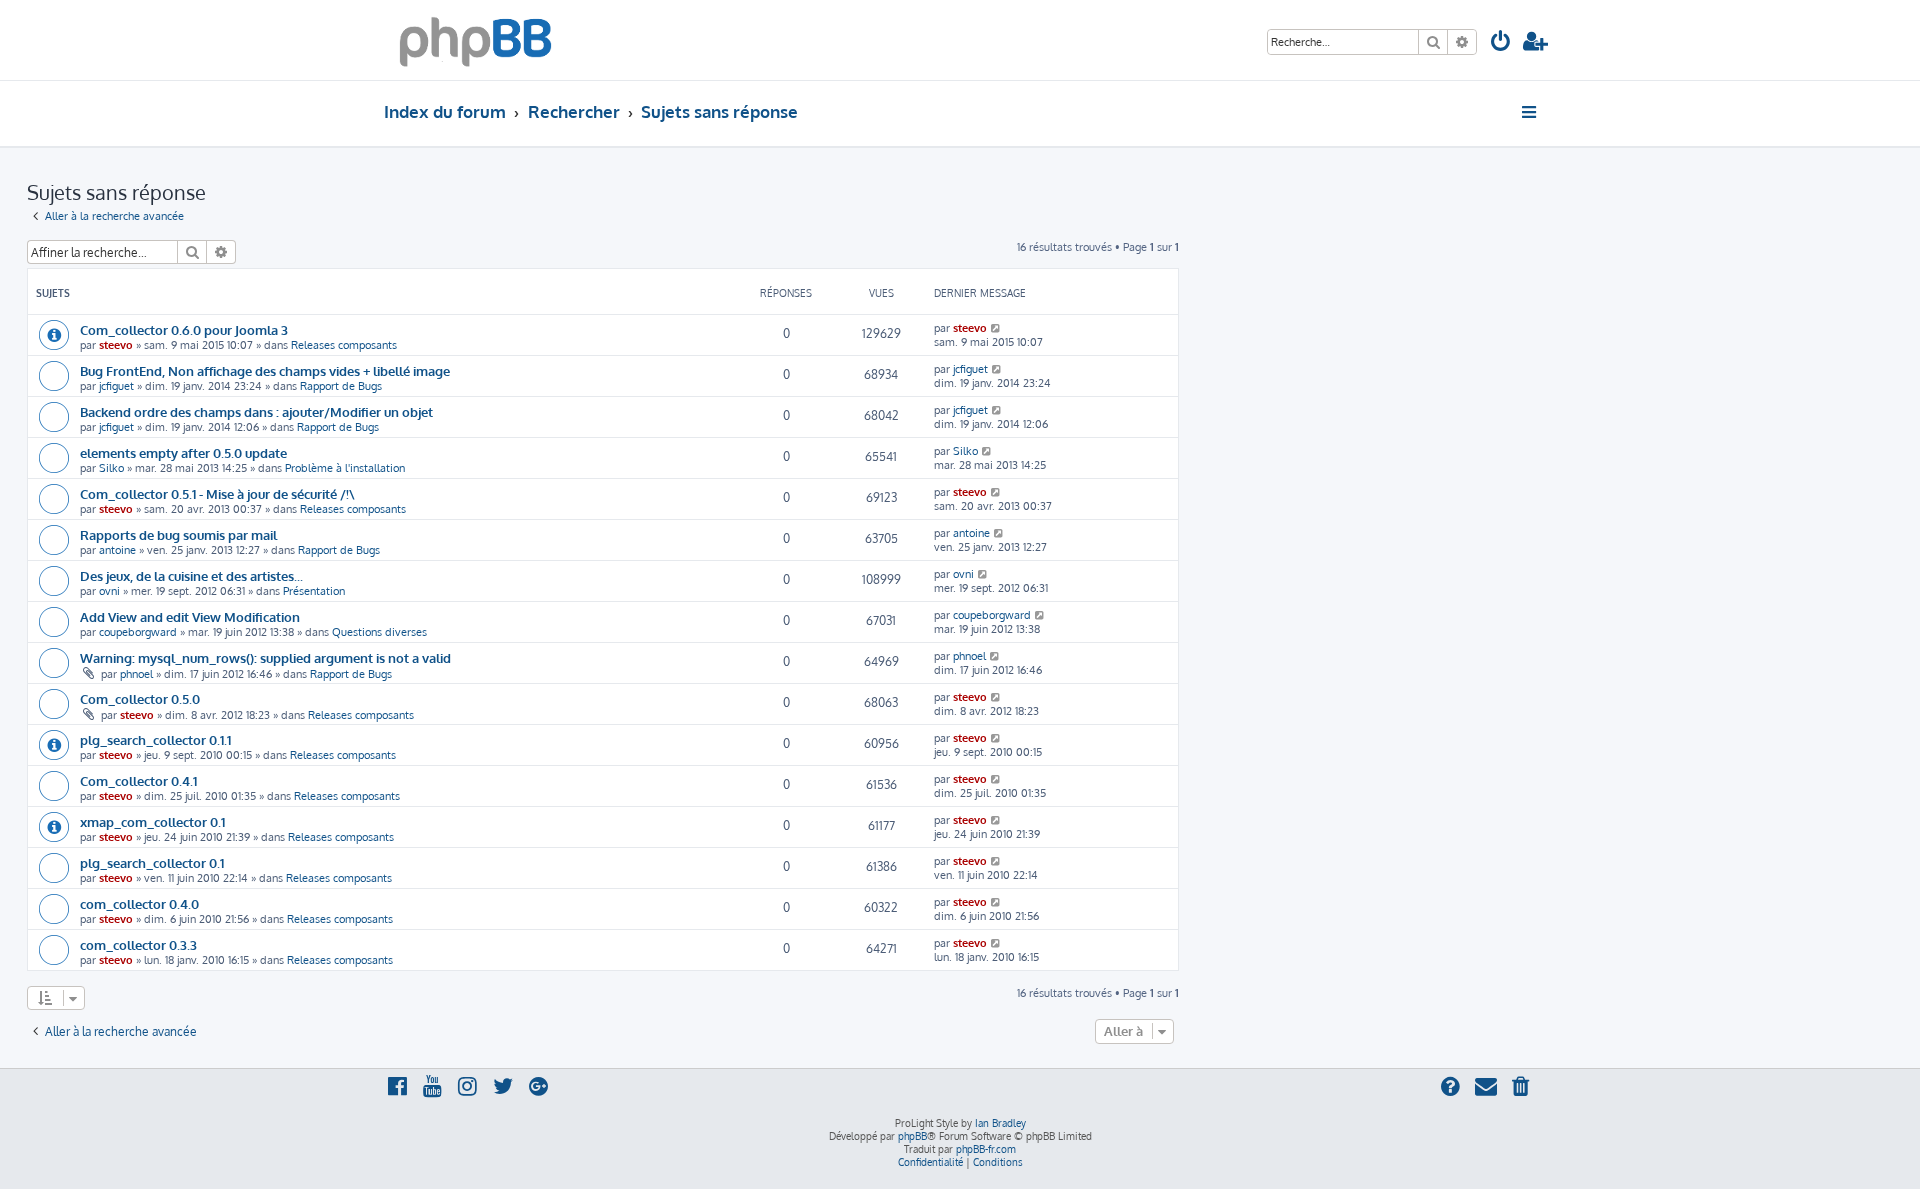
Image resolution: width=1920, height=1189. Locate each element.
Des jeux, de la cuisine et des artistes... (191, 575)
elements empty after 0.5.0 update (183, 452)
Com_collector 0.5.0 (140, 698)
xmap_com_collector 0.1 (152, 821)
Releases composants (344, 345)
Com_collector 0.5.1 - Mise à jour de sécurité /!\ (217, 493)
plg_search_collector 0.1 (152, 862)
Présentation (314, 591)
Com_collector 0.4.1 (138, 780)
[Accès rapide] (1530, 112)
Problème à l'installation (345, 468)
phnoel (136, 674)
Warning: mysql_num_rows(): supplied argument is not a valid (265, 657)
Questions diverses (379, 632)
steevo (116, 345)
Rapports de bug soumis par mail (178, 534)
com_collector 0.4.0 (139, 903)
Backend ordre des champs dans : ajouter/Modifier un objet (256, 411)
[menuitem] (1501, 43)
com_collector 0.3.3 (138, 944)
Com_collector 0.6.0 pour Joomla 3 (184, 329)
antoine (117, 550)
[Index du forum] (475, 40)
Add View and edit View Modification (190, 616)
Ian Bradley (1000, 1123)
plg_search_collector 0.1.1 (155, 739)
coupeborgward (138, 632)
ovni (109, 591)
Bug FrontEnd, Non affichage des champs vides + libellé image (265, 370)
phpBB (912, 1136)
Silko (111, 468)
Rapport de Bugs (341, 386)
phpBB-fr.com (986, 1149)
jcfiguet (116, 386)
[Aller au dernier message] (996, 328)
